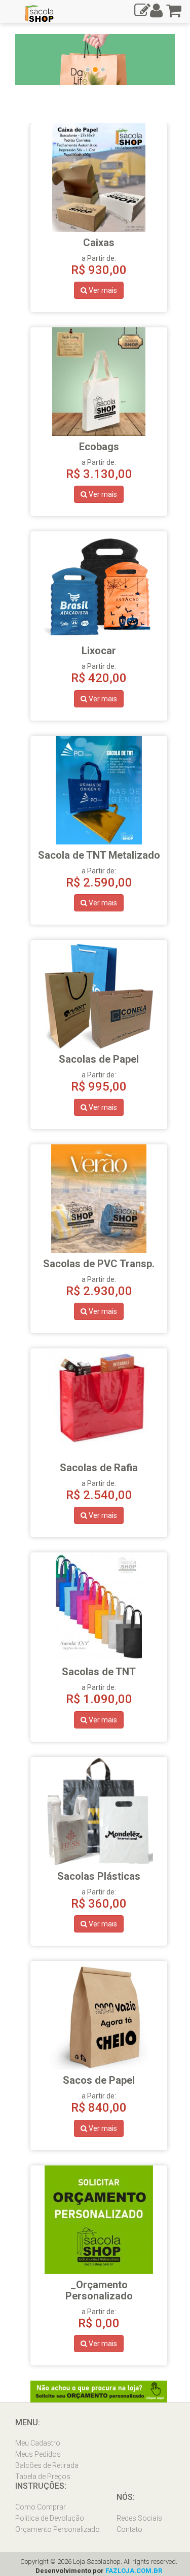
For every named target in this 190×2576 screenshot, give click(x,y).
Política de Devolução (50, 2518)
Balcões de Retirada (47, 2465)
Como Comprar (41, 2507)
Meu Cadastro (38, 2443)
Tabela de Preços (43, 2477)
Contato (129, 2529)
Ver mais (102, 290)
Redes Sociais (139, 2518)
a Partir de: (99, 2297)
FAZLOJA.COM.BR (134, 2571)
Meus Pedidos (38, 2454)
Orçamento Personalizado (58, 2529)
